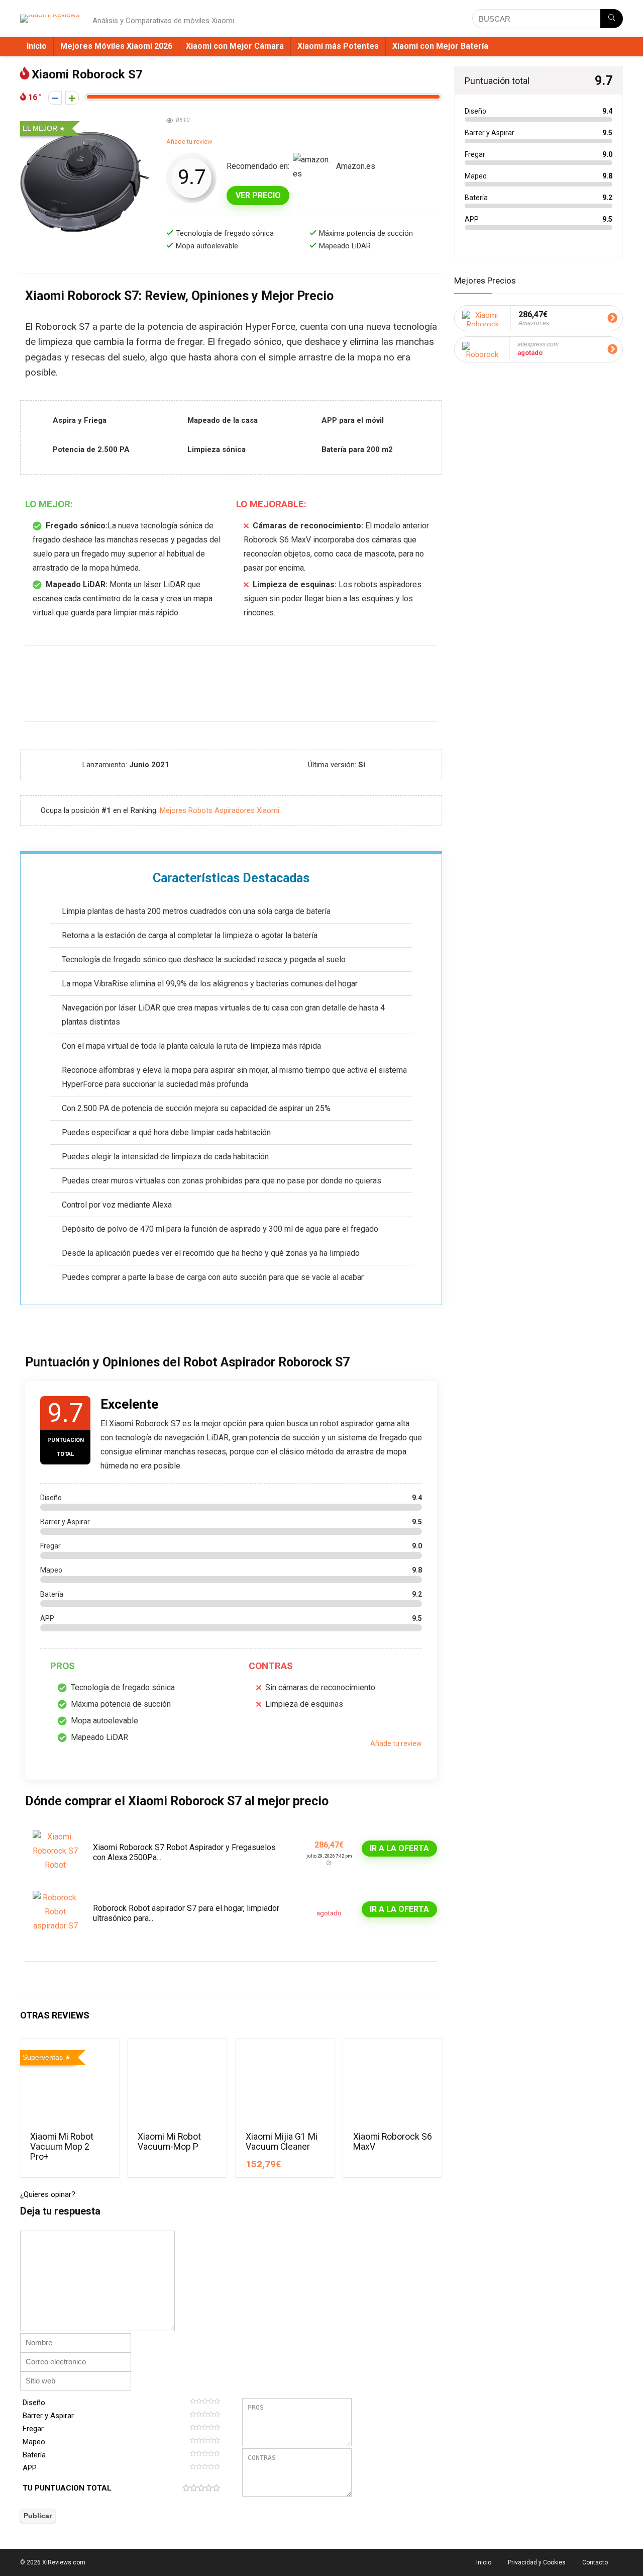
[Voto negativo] (55, 98)
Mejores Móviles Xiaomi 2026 (116, 46)
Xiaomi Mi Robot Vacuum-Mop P (169, 2142)
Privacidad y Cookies (537, 2562)
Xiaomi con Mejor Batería (440, 46)
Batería (34, 2455)
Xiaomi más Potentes (338, 46)
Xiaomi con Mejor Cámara (235, 46)
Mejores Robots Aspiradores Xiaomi (220, 810)
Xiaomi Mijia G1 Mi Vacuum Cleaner (282, 2142)
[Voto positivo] (72, 98)
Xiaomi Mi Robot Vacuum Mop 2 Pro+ (62, 2147)
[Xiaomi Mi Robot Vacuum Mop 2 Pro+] (70, 2084)
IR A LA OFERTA (399, 1848)
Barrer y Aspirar (48, 2416)
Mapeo (34, 2442)
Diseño (34, 2403)
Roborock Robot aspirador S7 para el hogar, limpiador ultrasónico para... (186, 1913)
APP (30, 2468)
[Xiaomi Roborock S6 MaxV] (393, 2084)
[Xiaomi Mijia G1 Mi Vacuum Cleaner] (285, 2084)
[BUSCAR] (612, 19)
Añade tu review (189, 142)
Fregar (33, 2429)
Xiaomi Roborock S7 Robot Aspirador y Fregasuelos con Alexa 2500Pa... (184, 1852)
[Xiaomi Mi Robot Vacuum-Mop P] (177, 2084)
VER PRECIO (258, 195)
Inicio (37, 46)
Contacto (595, 2562)
